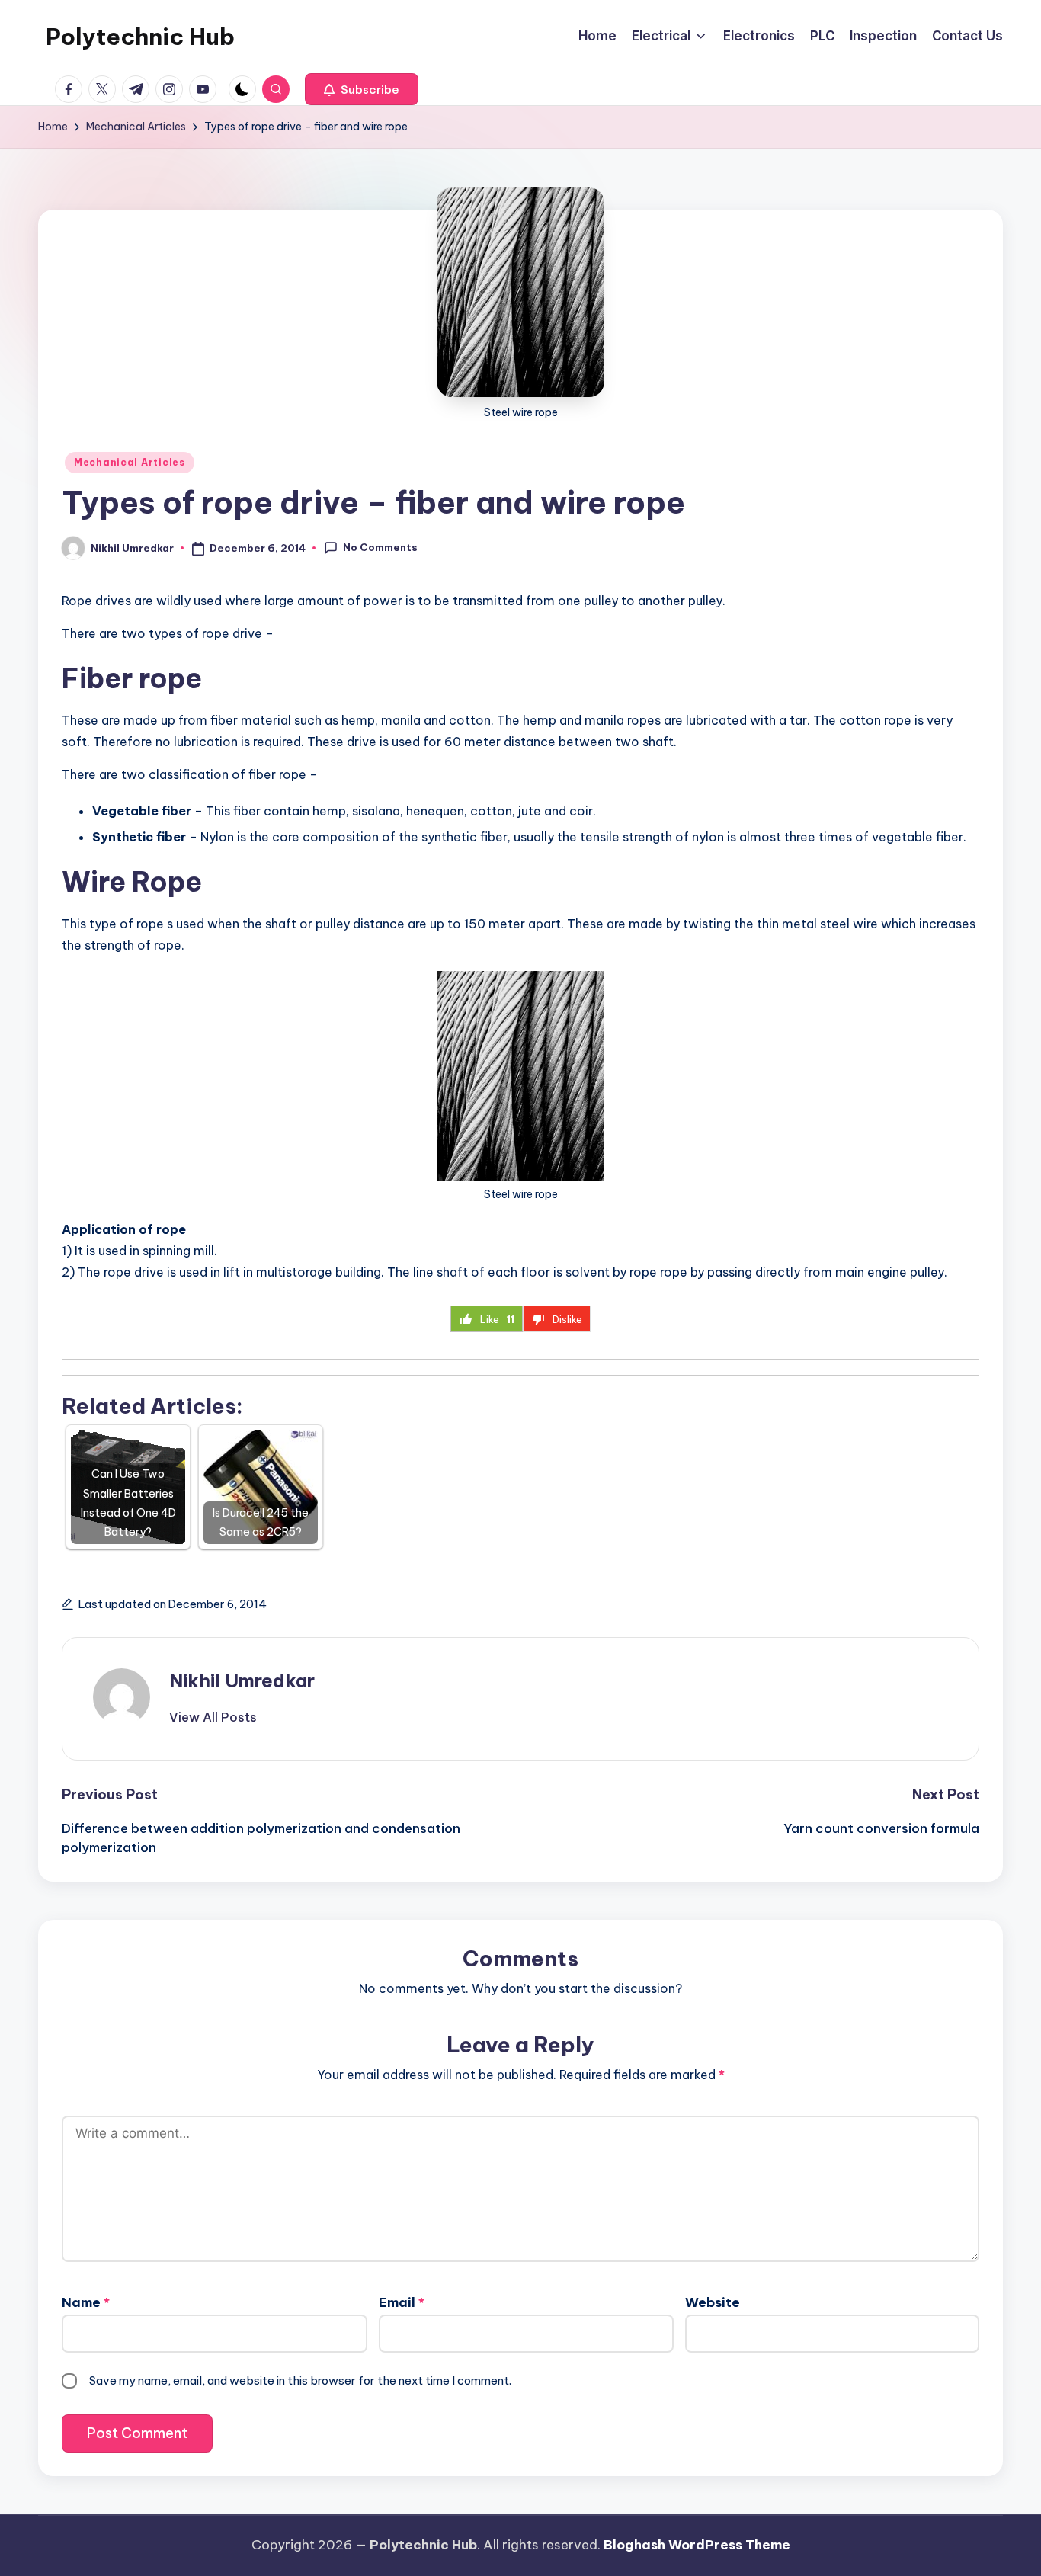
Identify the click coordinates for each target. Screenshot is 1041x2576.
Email (402, 2302)
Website (713, 2302)
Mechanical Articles (130, 462)
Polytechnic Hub (140, 37)
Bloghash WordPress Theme (697, 2545)
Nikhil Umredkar (242, 1680)
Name (86, 2302)
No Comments (380, 547)
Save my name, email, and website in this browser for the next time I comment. (300, 2381)
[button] (362, 89)
